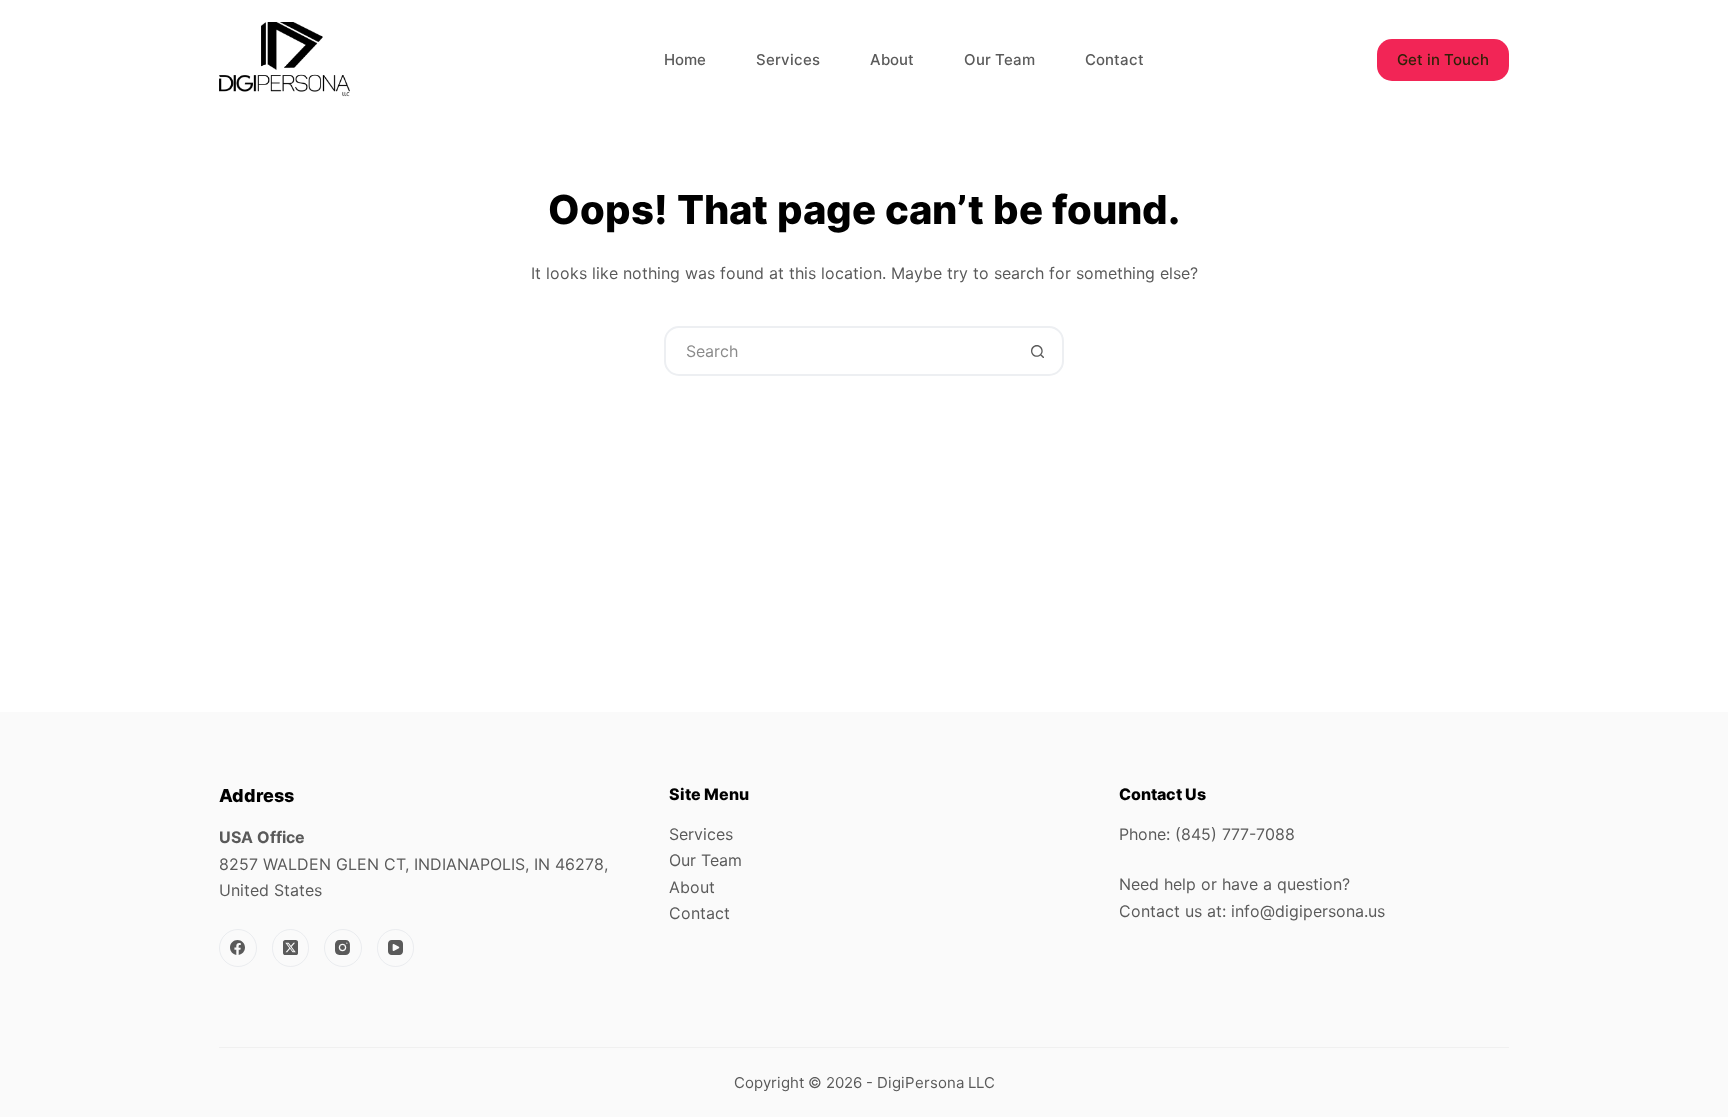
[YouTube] (396, 948)
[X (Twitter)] (291, 948)
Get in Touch (1443, 59)
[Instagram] (343, 948)
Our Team (999, 59)
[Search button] (1037, 351)
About (892, 59)
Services (788, 59)
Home (685, 59)
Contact (1114, 59)
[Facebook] (238, 948)
